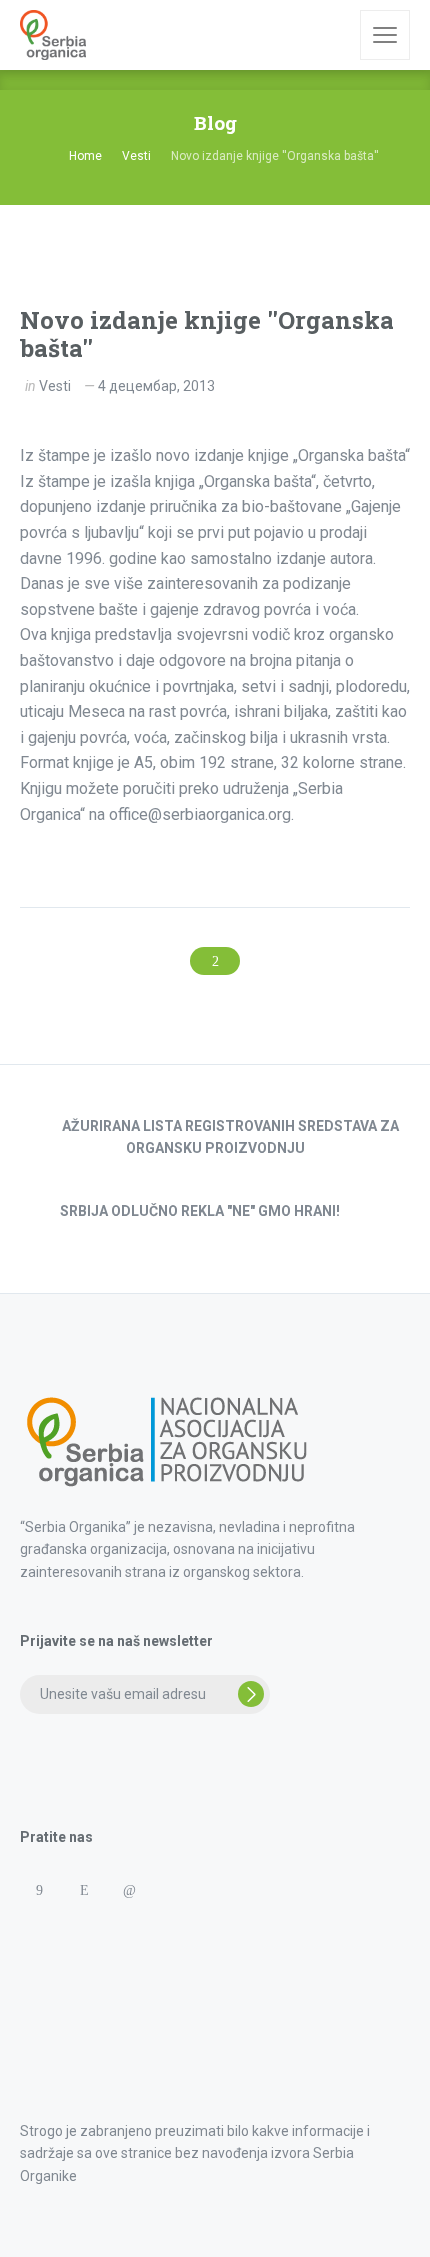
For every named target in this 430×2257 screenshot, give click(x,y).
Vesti (55, 386)
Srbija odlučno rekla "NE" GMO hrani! (200, 1211)
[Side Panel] (385, 35)
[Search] (331, 35)
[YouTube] (218, 1890)
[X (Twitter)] (173, 1890)
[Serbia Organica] (53, 35)
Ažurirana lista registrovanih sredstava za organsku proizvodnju (230, 1137)
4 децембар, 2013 (156, 386)
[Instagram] (83, 1890)
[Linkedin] (128, 1890)
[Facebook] (38, 1890)
